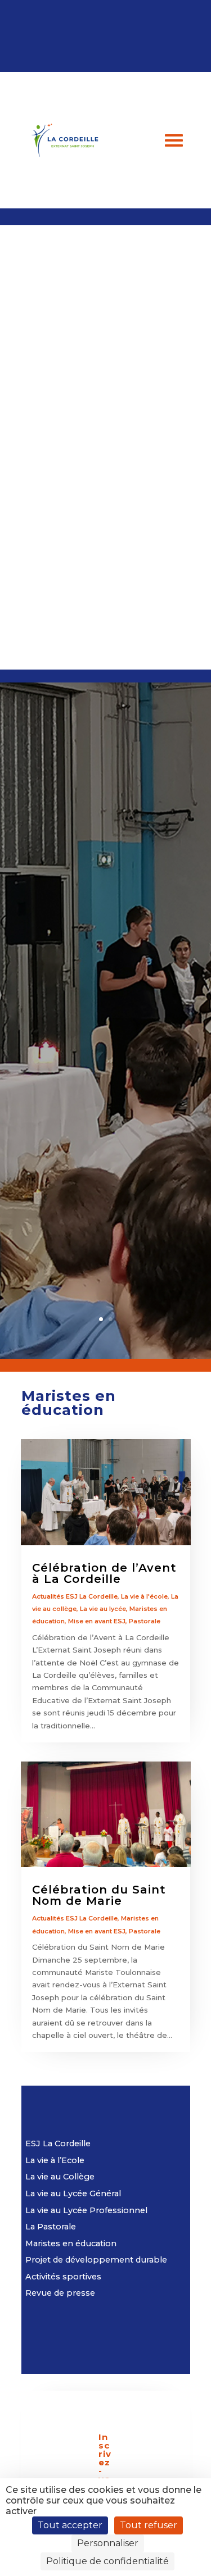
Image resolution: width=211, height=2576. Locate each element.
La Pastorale (51, 2227)
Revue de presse (60, 2293)
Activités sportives (63, 2277)
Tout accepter (70, 2525)
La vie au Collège (60, 2177)
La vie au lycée (103, 1609)
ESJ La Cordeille (58, 2143)
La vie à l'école (144, 1596)
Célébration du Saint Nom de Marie (99, 1895)
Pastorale (145, 1621)
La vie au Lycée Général (73, 2193)
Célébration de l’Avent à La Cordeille (104, 1573)
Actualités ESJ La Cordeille (75, 1596)
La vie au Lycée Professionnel (86, 2210)
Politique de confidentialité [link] (107, 2561)
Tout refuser (149, 2525)
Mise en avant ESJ (97, 1621)
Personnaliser (108, 2543)
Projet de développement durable (96, 2260)
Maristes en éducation (71, 2243)
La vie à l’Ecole (55, 2160)
